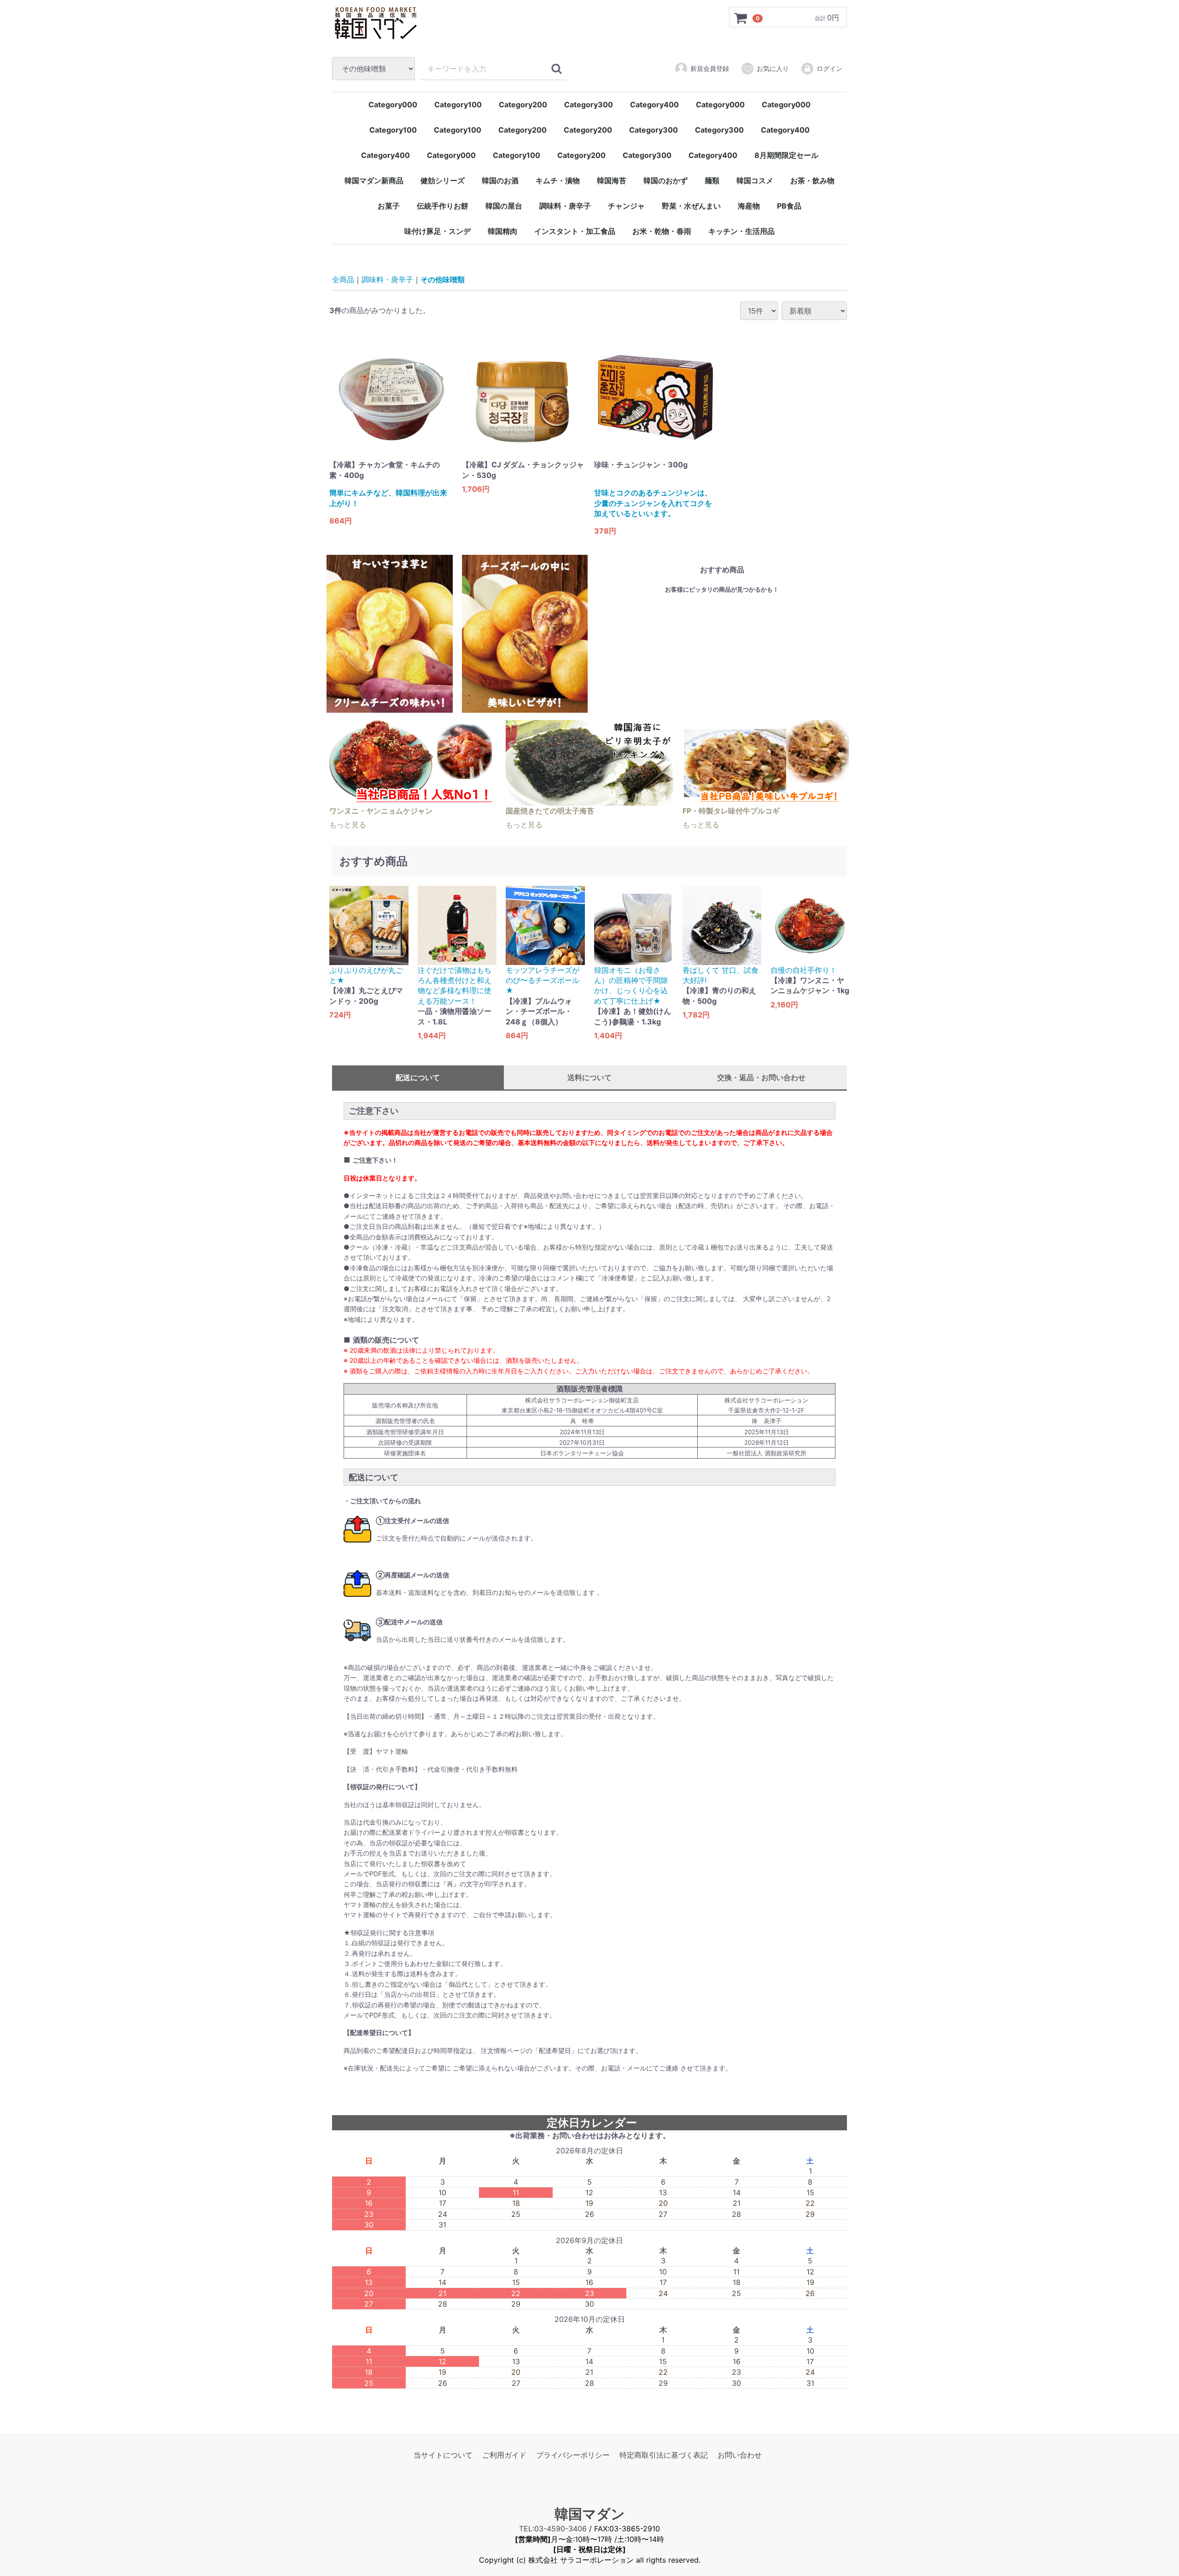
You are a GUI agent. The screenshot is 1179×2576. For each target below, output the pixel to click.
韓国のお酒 (500, 180)
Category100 (458, 105)
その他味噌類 (443, 280)
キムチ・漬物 (558, 180)
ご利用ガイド (504, 2455)
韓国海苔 (612, 180)
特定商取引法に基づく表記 (664, 2455)
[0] (741, 17)
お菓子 (389, 206)
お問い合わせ (740, 2455)
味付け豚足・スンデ (438, 231)
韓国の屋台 (504, 206)
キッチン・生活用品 (741, 231)
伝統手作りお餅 (443, 206)
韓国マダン (590, 2514)
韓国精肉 (502, 231)
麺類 (712, 180)
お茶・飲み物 (812, 180)
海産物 (749, 206)
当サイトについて (443, 2455)
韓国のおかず (665, 180)
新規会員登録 (710, 68)
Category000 (393, 105)
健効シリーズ (443, 180)
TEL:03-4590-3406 (553, 2529)
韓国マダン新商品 (374, 180)
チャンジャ (626, 206)
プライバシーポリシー (573, 2455)
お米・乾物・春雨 (662, 231)
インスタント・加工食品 (575, 231)
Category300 (589, 105)
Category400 (654, 105)
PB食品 (789, 206)
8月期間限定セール (786, 155)
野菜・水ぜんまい (691, 206)
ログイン (829, 68)
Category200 (523, 105)
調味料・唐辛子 (565, 206)
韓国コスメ (755, 180)
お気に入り (773, 68)
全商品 (343, 280)
